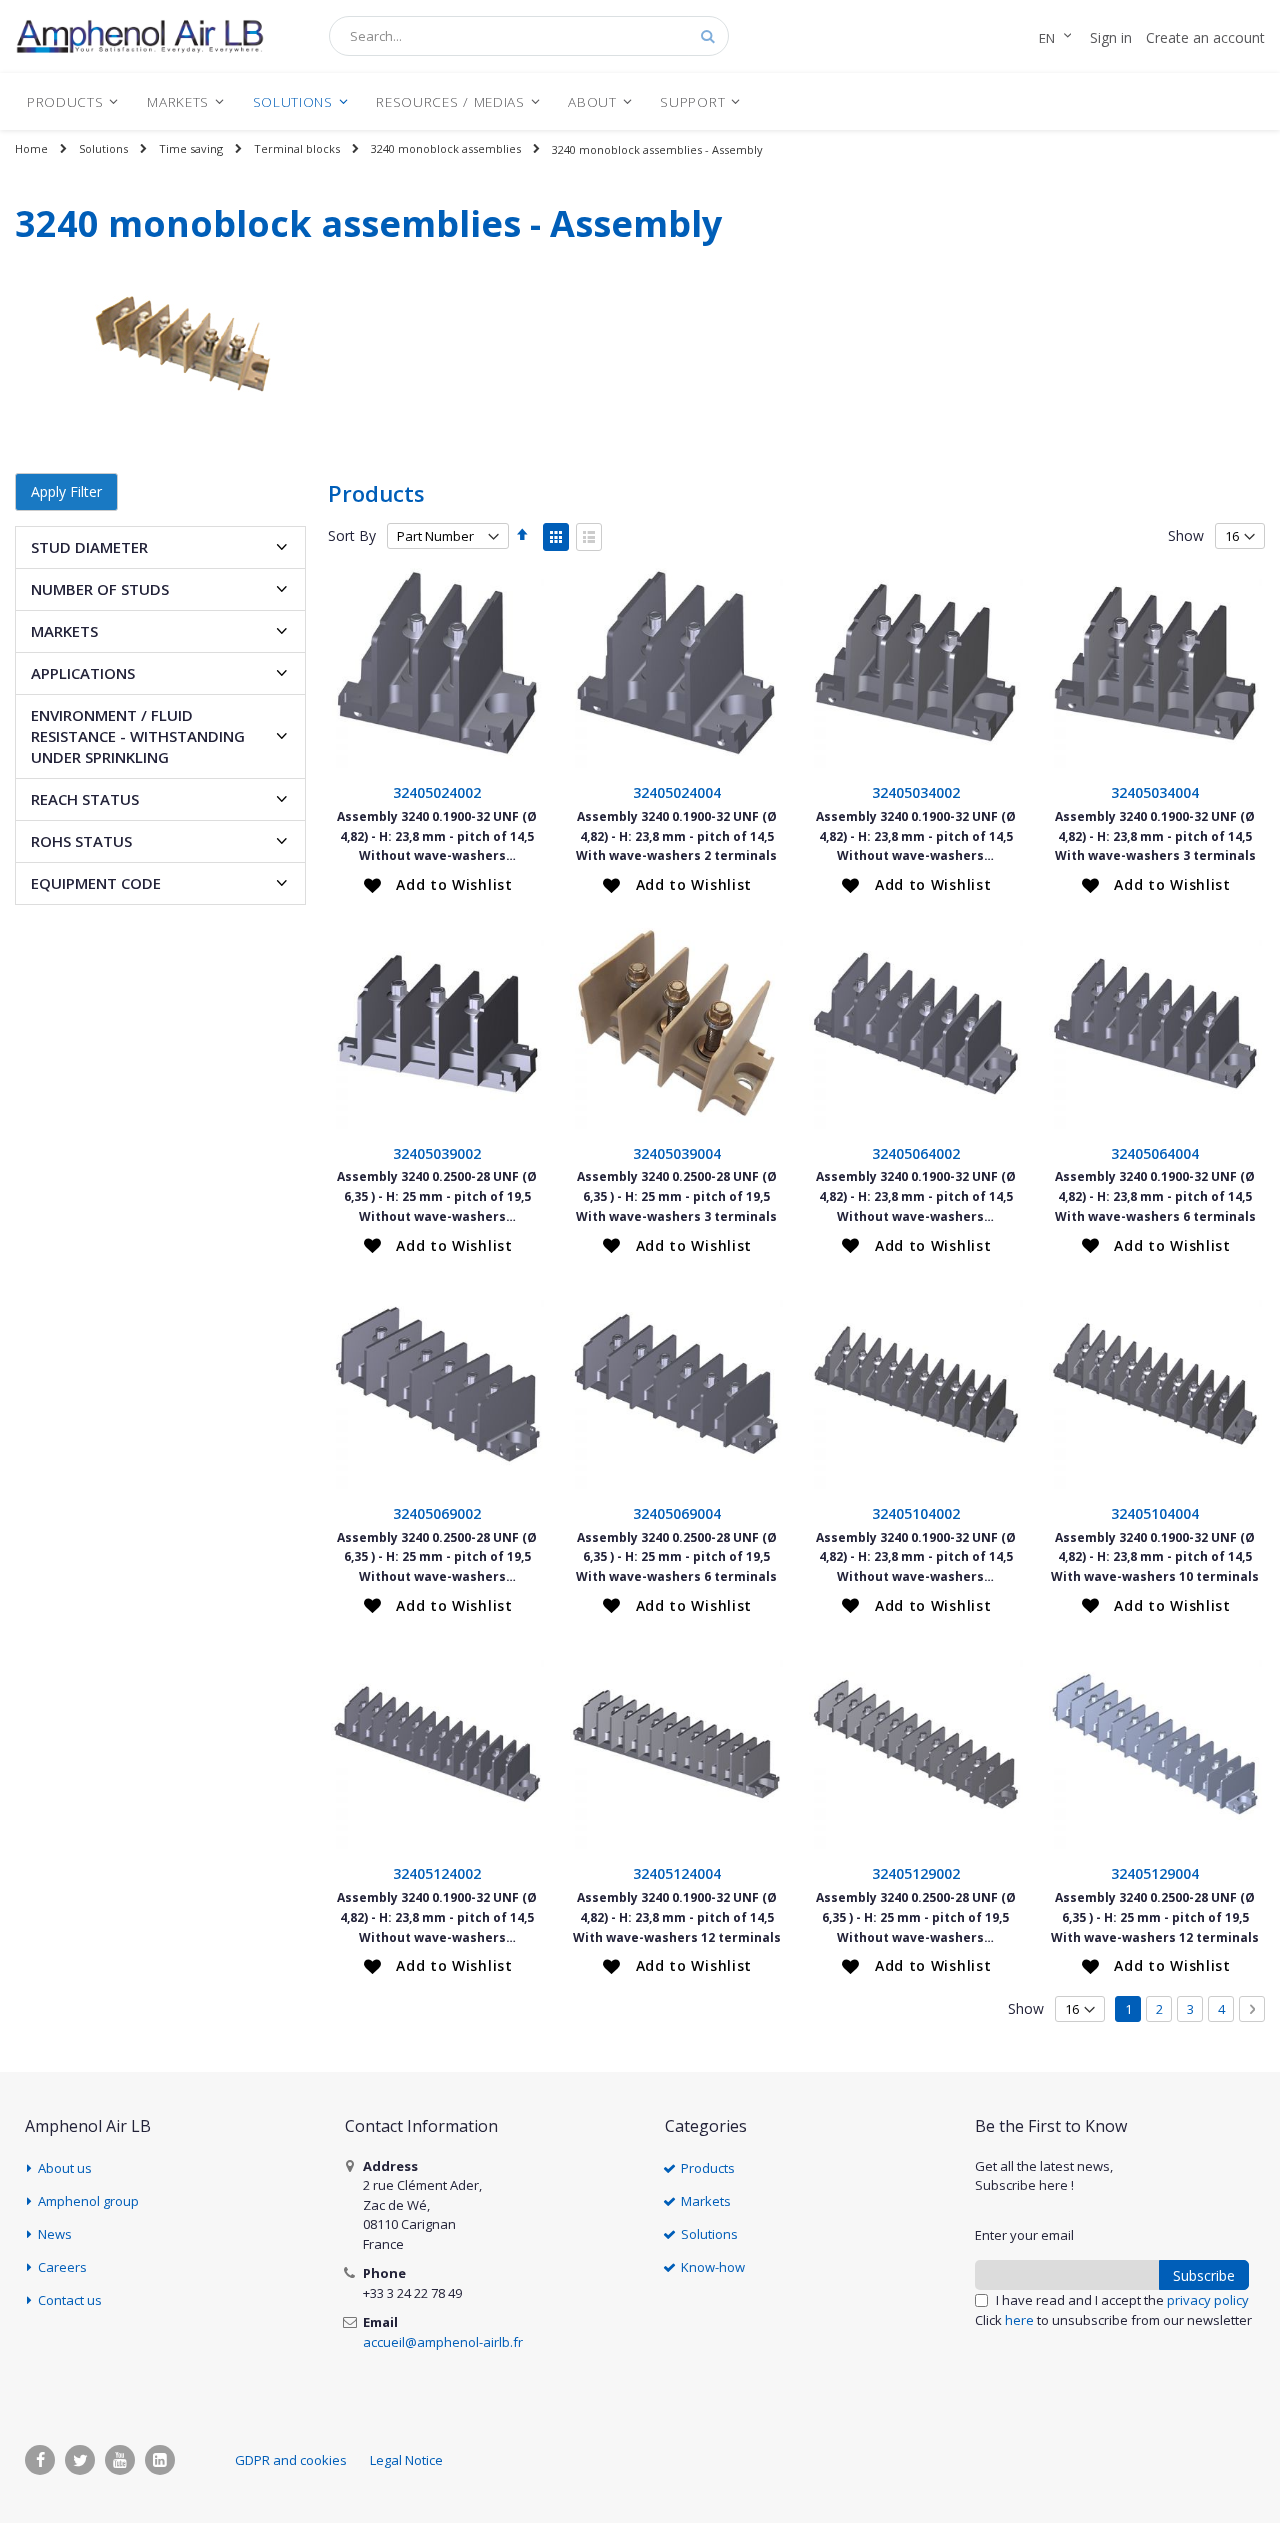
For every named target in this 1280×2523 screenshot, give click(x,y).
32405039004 (677, 1153)
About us (65, 2168)
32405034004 (1155, 792)
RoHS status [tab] (81, 841)
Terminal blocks (297, 148)
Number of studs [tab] (100, 589)
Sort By (352, 535)
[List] (589, 537)
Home (31, 148)
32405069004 (677, 1513)
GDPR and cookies (291, 2460)
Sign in (1111, 37)
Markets (706, 2201)
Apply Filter (66, 491)
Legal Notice (406, 2460)
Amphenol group (88, 2201)
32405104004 (1155, 1513)
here (1019, 2320)
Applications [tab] (83, 673)
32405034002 (916, 792)
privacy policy (1208, 2300)
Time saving (191, 148)
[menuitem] (73, 101)
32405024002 (437, 792)
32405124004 (677, 1873)
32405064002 (916, 1153)
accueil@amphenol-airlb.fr (443, 2342)
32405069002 (437, 1513)
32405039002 (437, 1153)
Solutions (103, 148)
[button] (438, 885)
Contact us (70, 2300)
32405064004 (1155, 1153)
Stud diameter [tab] (89, 547)
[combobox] (529, 36)
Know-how (713, 2267)
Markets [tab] (64, 631)
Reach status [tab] (85, 799)
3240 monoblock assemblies (446, 148)
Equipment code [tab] (96, 883)
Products (708, 2168)
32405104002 (916, 1513)
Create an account (1205, 37)
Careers (62, 2267)
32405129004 (1155, 1873)
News (55, 2234)
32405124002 (437, 1873)
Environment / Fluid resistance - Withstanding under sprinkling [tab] (138, 736)
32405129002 (916, 1873)
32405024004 (677, 792)
